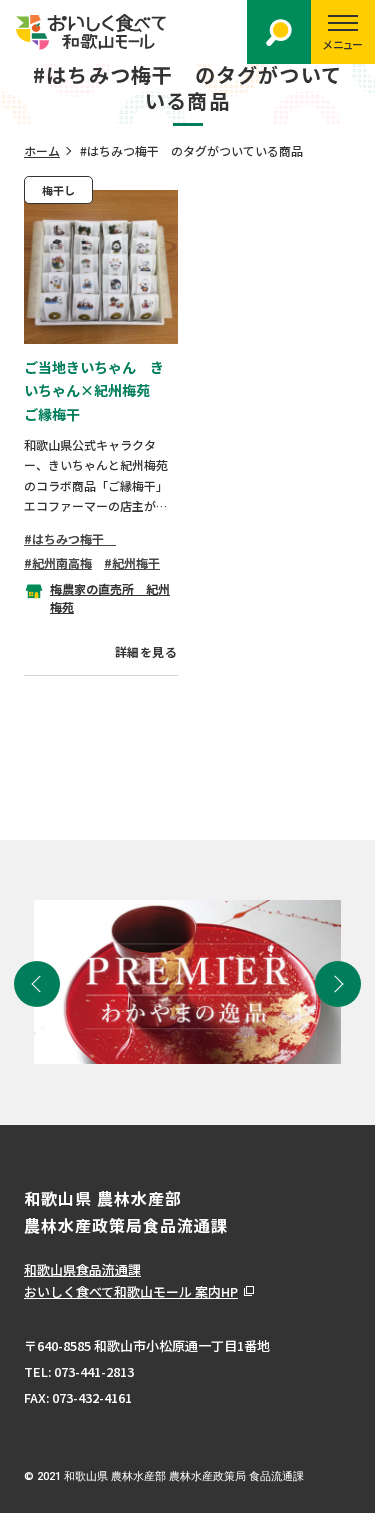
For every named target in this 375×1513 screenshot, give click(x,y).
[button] (37, 984)
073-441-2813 (94, 1371)
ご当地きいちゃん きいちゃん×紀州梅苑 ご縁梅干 (94, 391)
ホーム (42, 150)
